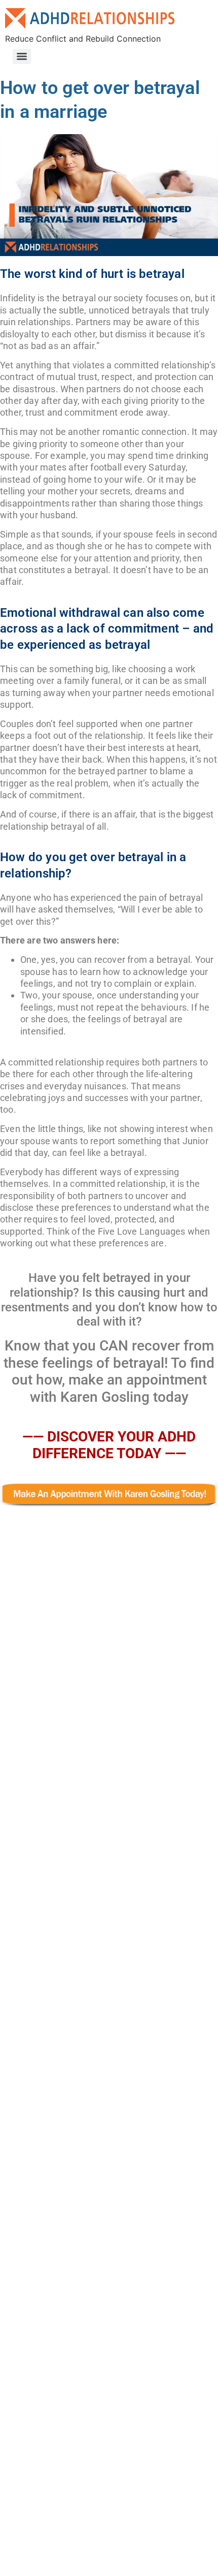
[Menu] (22, 56)
